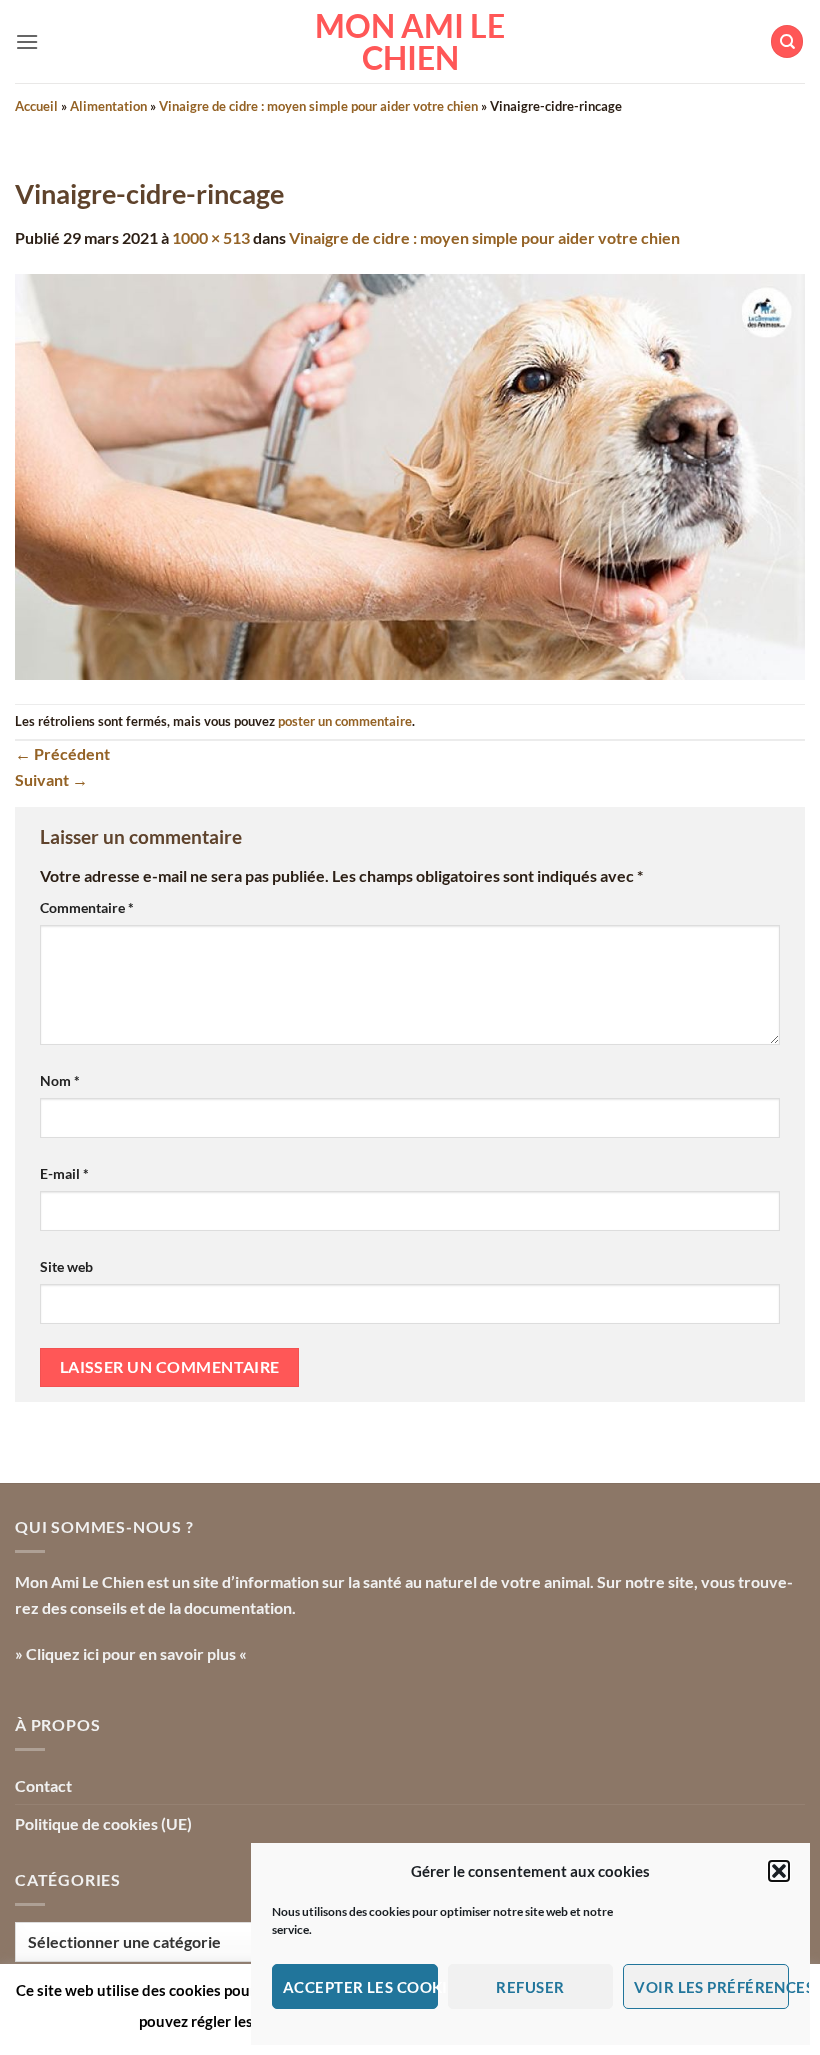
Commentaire (87, 907)
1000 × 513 (211, 237)
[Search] (787, 41)
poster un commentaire (345, 721)
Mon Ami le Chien (410, 42)
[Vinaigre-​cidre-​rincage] (410, 474)
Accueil (36, 106)
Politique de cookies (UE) (103, 1823)
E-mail (64, 1173)
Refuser (530, 1987)
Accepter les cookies (360, 1987)
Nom (60, 1080)
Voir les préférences (711, 1987)
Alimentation (108, 106)
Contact (43, 1785)
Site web (66, 1266)
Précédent (62, 753)
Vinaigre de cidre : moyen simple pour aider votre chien (318, 106)
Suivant (51, 779)
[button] (779, 1871)
